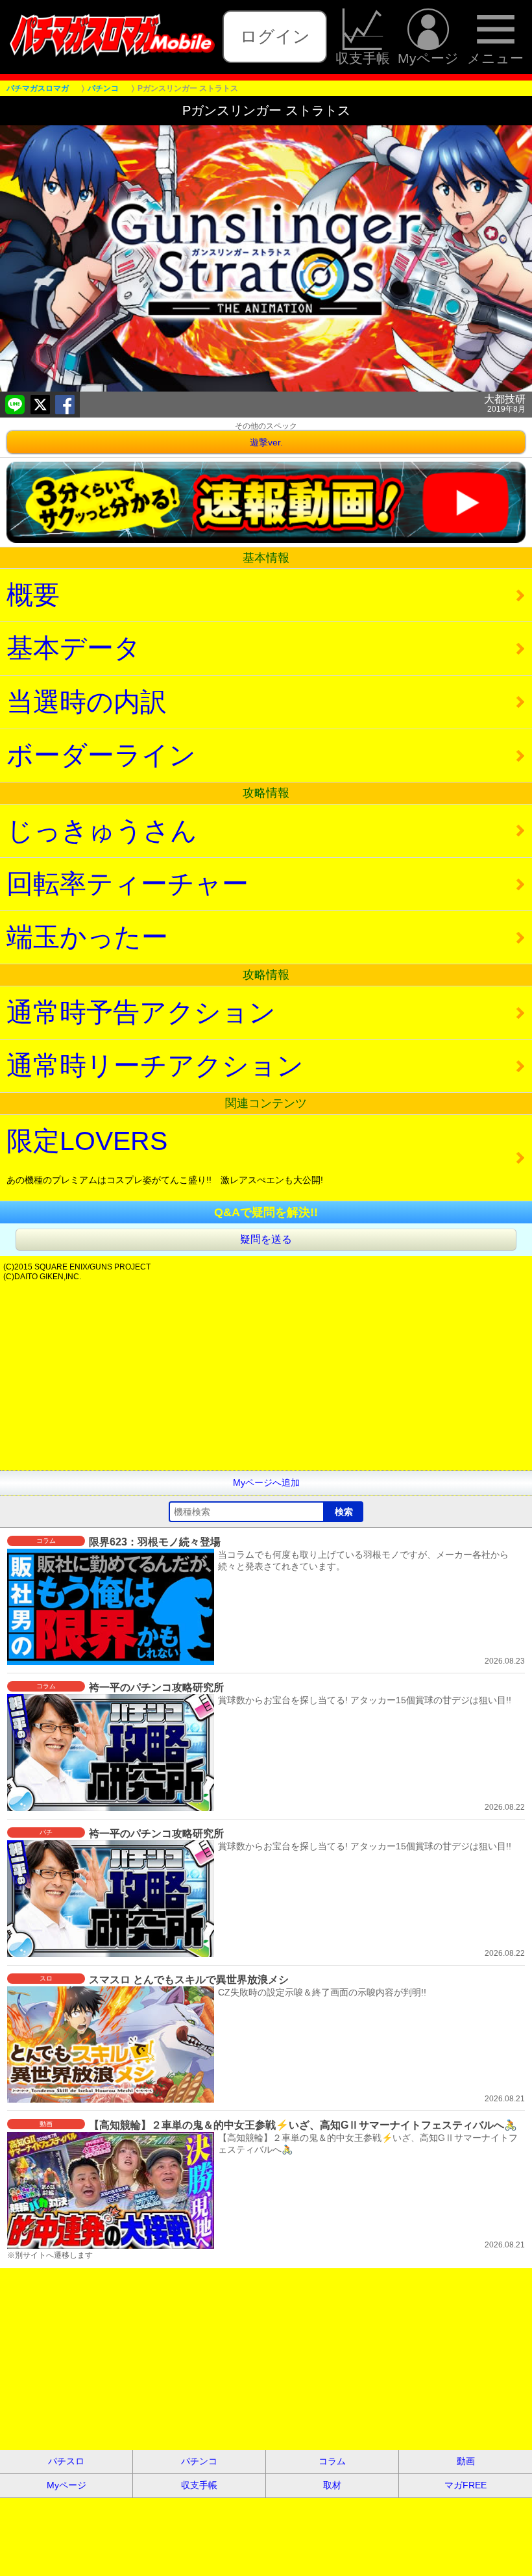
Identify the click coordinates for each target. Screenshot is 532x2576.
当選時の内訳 (87, 702)
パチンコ (199, 2461)
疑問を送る (266, 1239)
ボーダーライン (101, 755)
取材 (332, 2485)
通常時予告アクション (141, 1012)
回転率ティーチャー (127, 884)
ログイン (275, 36)
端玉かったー (87, 937)
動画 (466, 2461)
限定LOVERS (165, 1156)
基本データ (74, 648)
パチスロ (66, 2461)
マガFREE (465, 2485)
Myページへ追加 (266, 1482)
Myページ (428, 58)
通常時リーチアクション (155, 1066)
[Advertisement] (266, 1379)
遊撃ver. (266, 442)
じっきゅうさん (102, 831)
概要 (33, 595)
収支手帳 (363, 58)
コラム (332, 2461)
